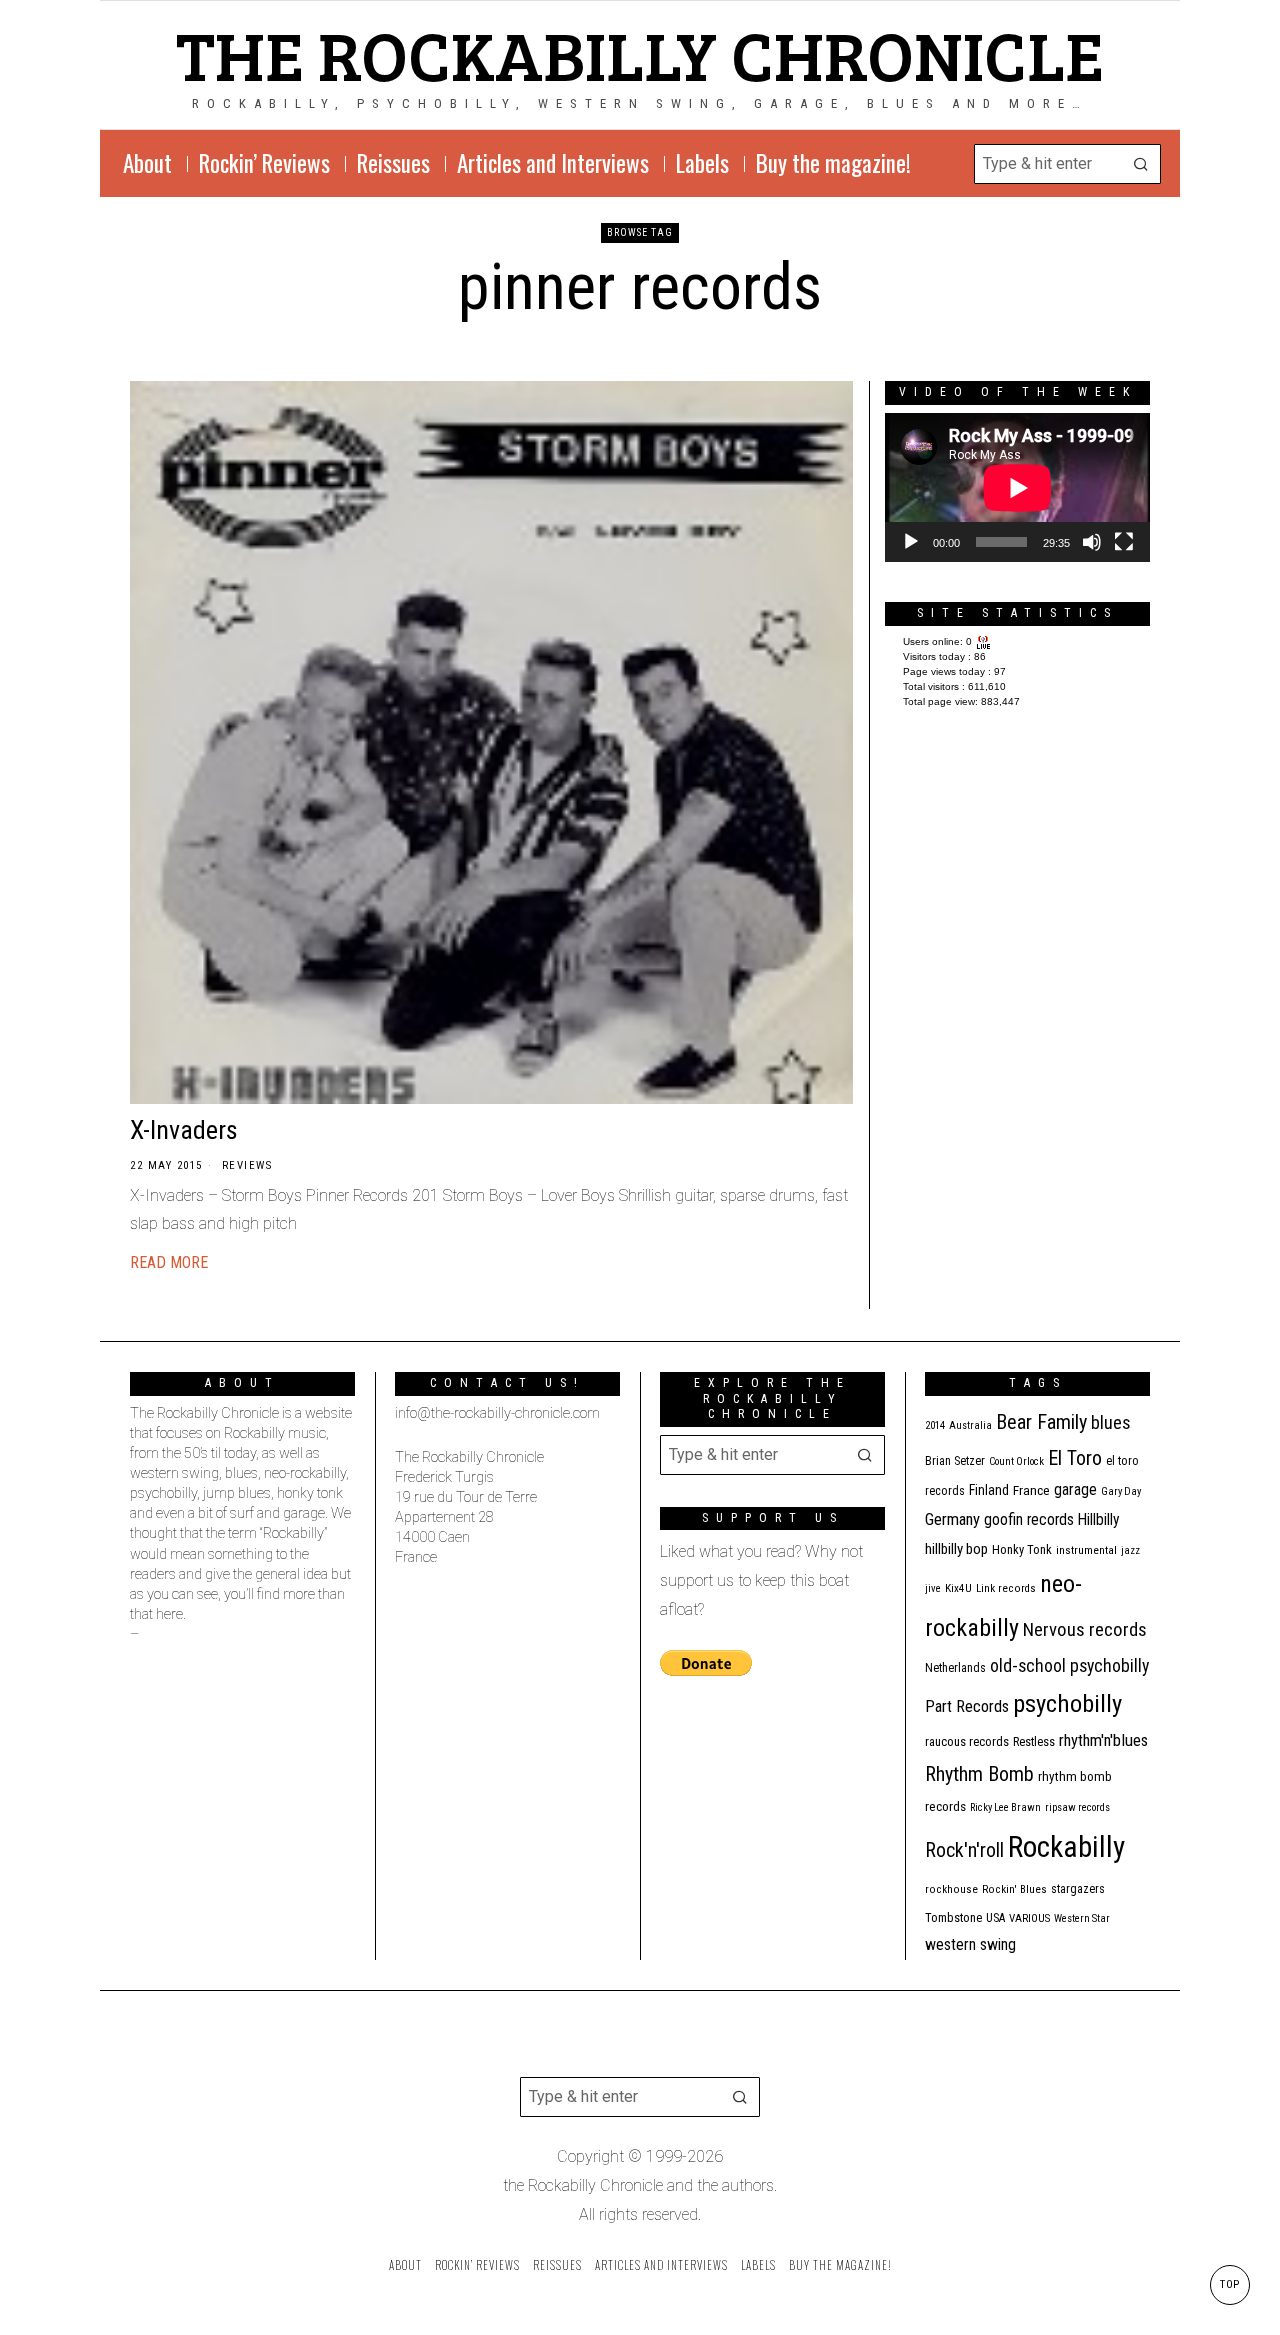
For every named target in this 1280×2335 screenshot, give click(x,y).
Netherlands (955, 1668)
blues (1111, 1422)
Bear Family (1041, 1422)
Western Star (1082, 1918)
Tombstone (953, 1917)
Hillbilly (1099, 1520)
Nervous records (1085, 1629)
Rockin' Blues (1014, 1889)
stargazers (1078, 1889)
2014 (935, 1425)
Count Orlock (1016, 1461)
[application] (1017, 487)
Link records (1006, 1588)
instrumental (1086, 1550)
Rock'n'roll (964, 1850)
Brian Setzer (955, 1461)
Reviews (247, 1165)
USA (995, 1918)
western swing (970, 1944)
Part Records (967, 1706)
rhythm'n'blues (1103, 1740)
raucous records (967, 1741)
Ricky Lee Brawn (1005, 1807)
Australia (970, 1425)
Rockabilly (1066, 1847)
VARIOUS (1029, 1918)
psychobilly (1067, 1703)
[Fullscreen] (1124, 542)
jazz (1130, 1550)
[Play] (911, 542)
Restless (1034, 1741)
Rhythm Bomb (979, 1774)
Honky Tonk (1022, 1549)
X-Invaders (184, 1130)
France (1031, 1490)
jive (933, 1588)
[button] (1141, 164)
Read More (169, 1262)
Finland (989, 1490)
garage (1075, 1489)
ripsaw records (1077, 1807)
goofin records (1029, 1520)
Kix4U (958, 1588)
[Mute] (1092, 542)
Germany (952, 1519)
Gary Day (1121, 1491)
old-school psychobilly (1069, 1665)
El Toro (1075, 1458)
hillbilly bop (956, 1549)
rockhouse (951, 1889)
